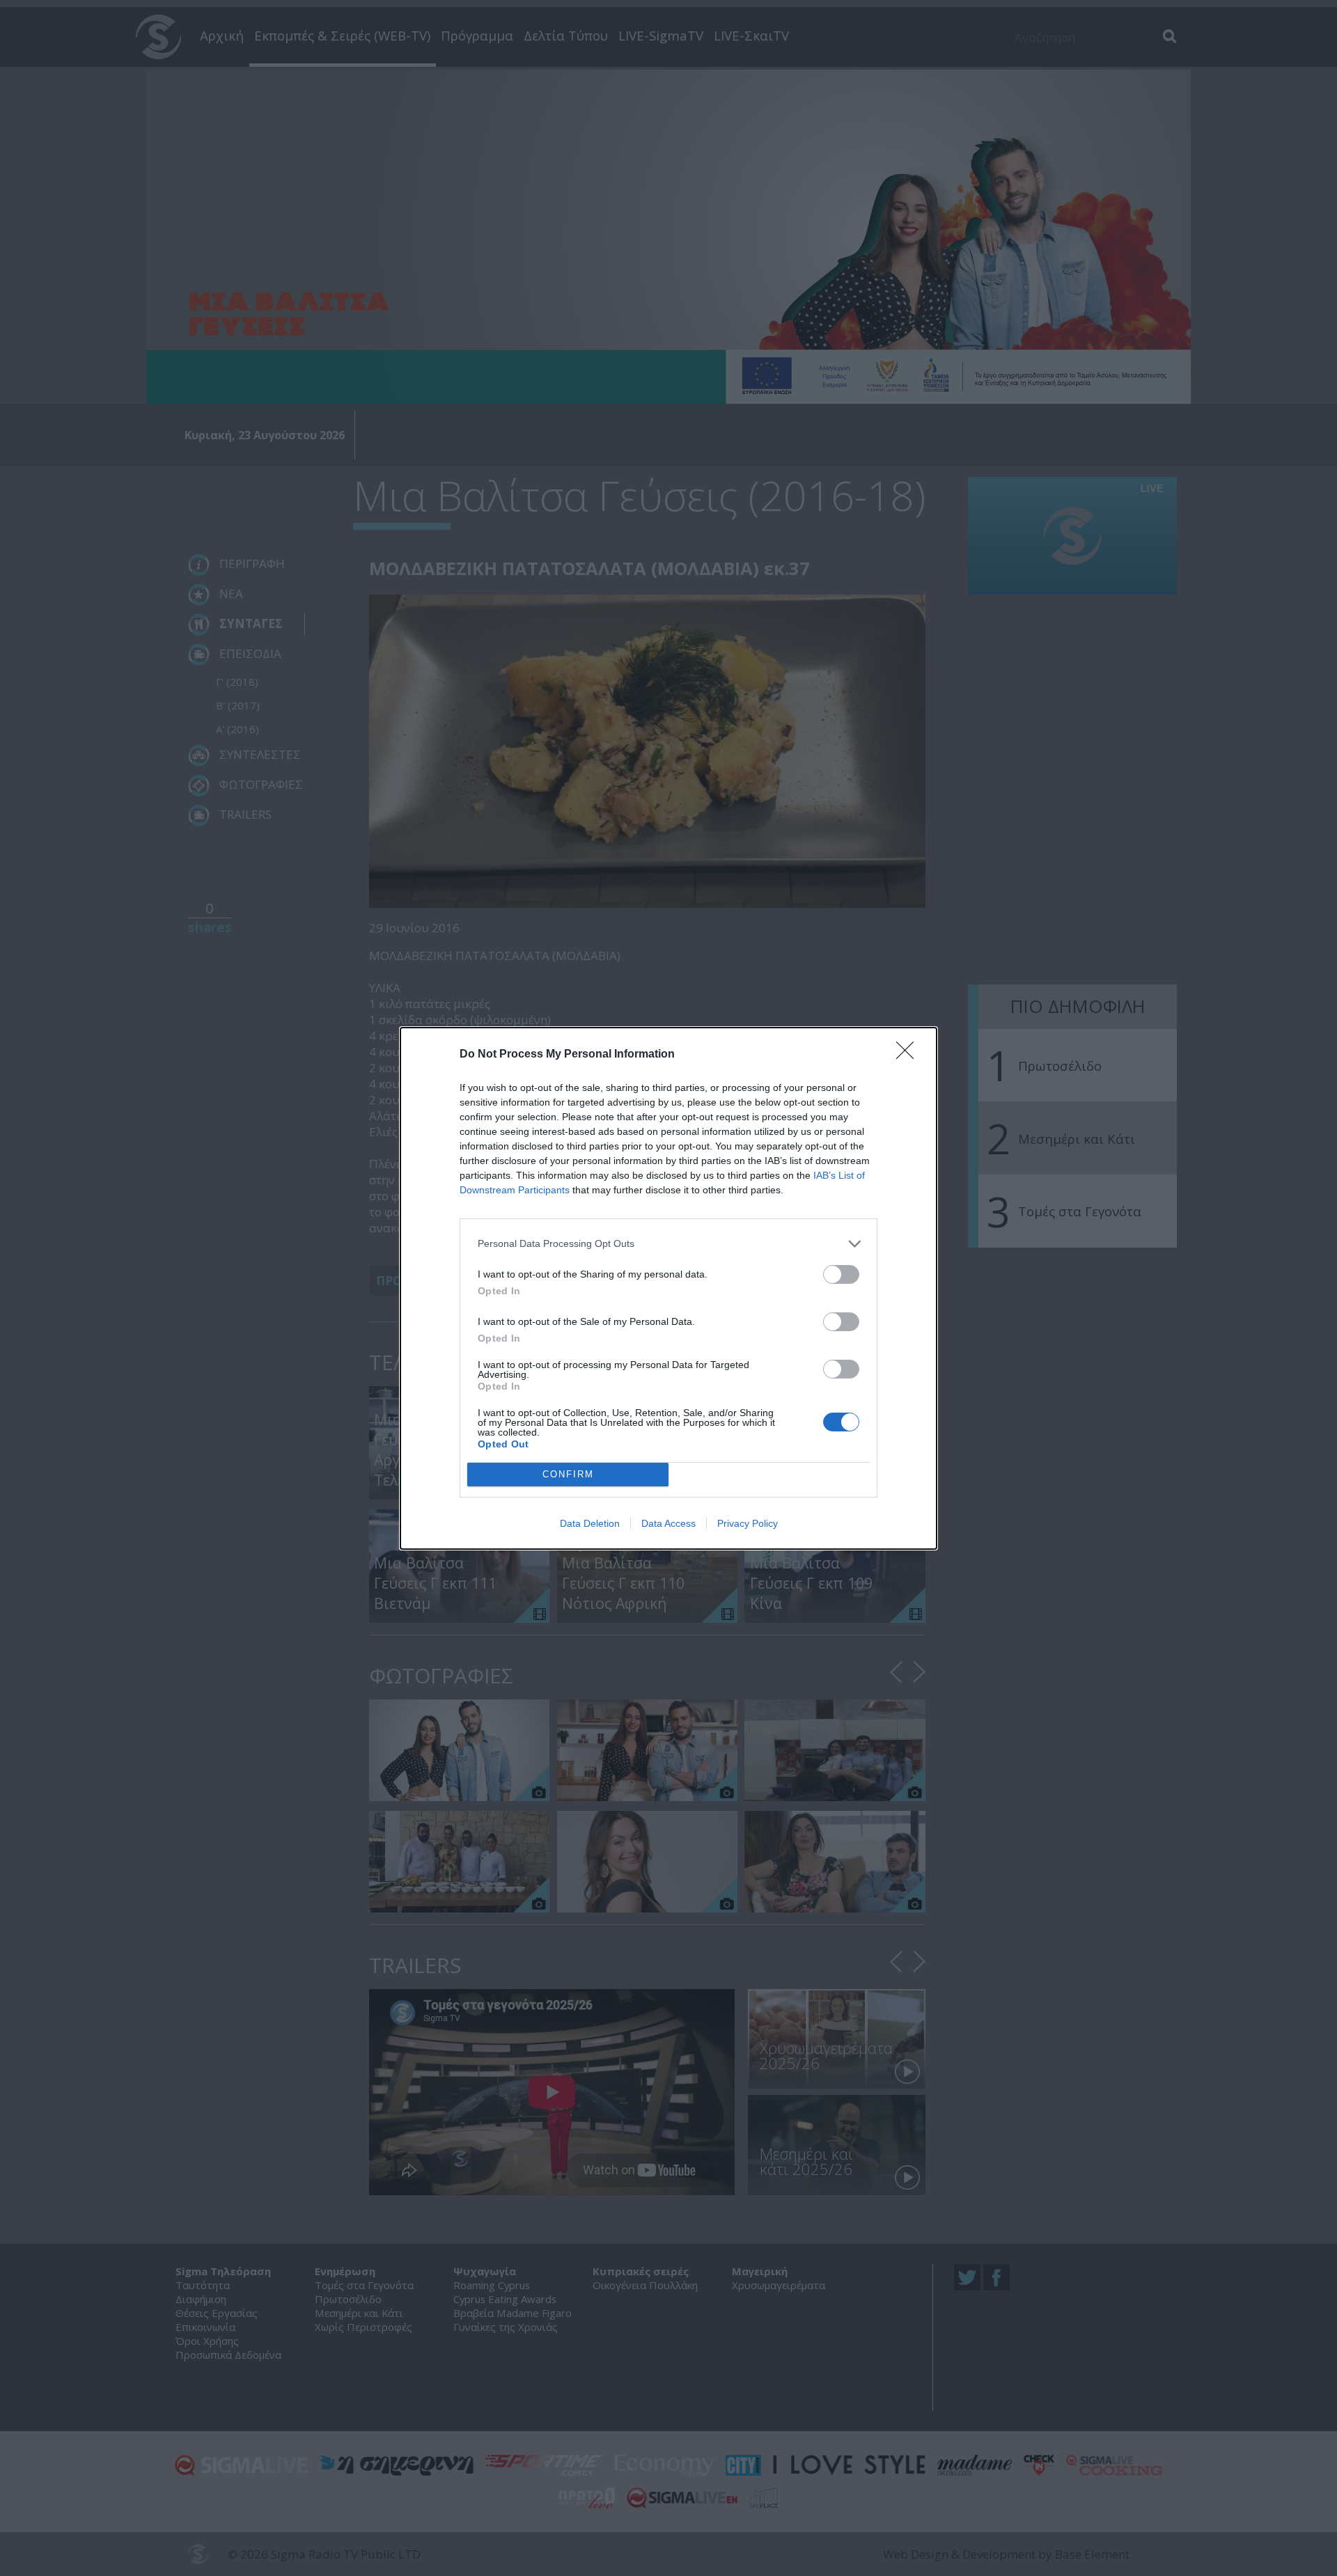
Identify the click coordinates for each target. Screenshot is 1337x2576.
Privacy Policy (748, 1523)
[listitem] (668, 1244)
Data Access (668, 1523)
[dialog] (668, 1288)
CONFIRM (568, 1474)
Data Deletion (590, 1523)
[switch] (841, 1274)
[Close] (909, 1055)
